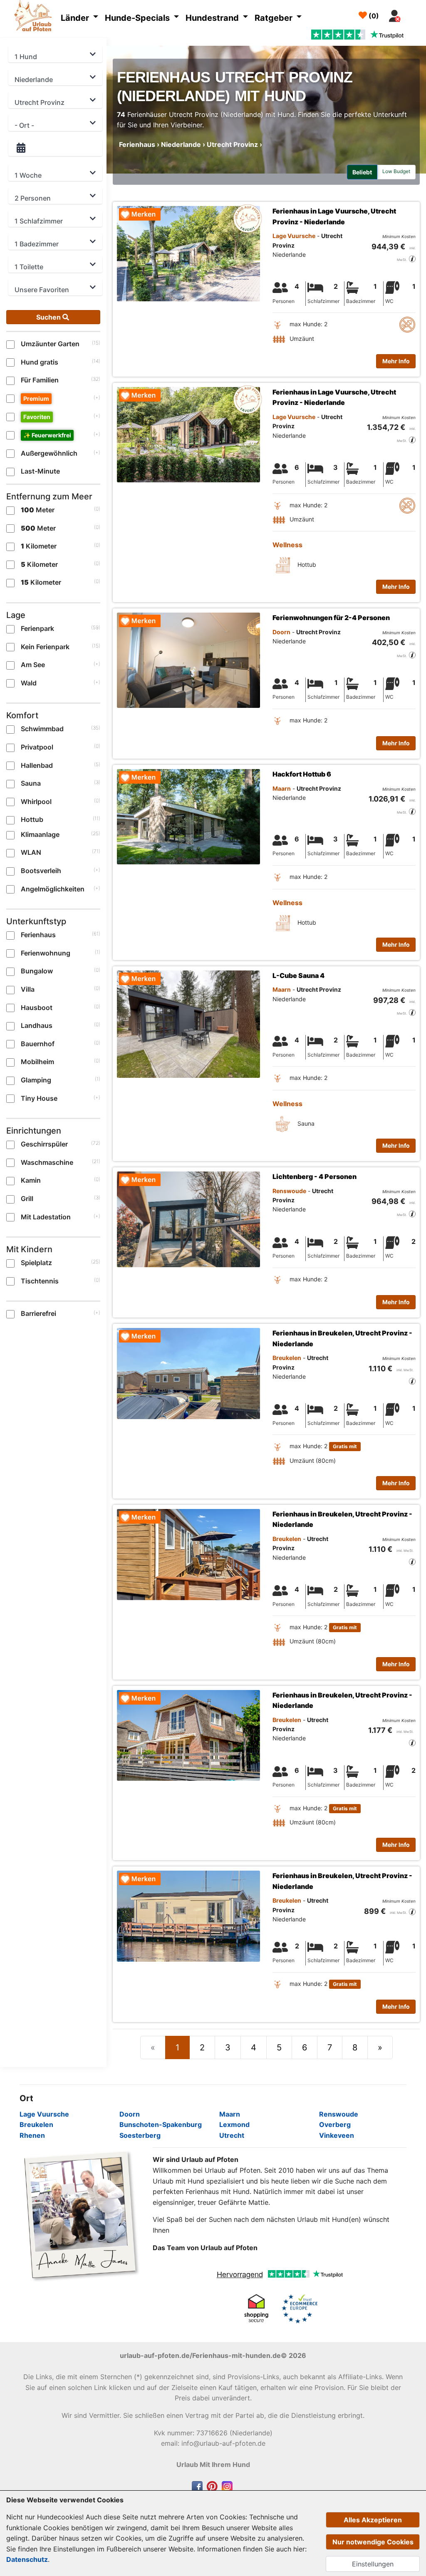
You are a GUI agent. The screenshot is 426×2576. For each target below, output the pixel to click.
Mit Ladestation (46, 1217)
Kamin (31, 1180)
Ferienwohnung (46, 953)
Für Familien (40, 380)
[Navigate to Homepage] (35, 17)
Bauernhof (38, 1044)
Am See (33, 665)
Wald (29, 683)
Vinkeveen (337, 2135)
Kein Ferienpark (45, 647)
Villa (28, 989)
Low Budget (396, 171)
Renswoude (339, 2114)
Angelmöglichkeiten (53, 889)
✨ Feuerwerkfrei (47, 435)
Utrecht (232, 2135)
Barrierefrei (38, 1313)
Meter (38, 510)
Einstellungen (373, 2564)
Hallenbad (37, 765)
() (373, 16)
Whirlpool (36, 802)
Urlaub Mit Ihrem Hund (213, 2464)
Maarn (230, 2114)
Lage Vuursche (44, 2114)
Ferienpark (37, 628)
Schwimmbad (42, 729)
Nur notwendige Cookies (373, 2542)
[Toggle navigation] (414, 14)
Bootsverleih (41, 871)
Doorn (130, 2114)
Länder (76, 18)
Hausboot (37, 1008)
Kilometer (39, 546)
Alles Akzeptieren (373, 2520)
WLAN (31, 852)
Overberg (335, 2124)
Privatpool (37, 747)
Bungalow (37, 971)
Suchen (49, 317)
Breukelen (36, 2124)
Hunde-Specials (138, 18)
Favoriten (37, 417)
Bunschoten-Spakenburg (161, 2124)
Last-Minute (40, 471)
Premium (36, 398)
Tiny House (39, 1098)
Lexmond (234, 2124)
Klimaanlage (40, 834)
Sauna (31, 783)
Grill (27, 1199)
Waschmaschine (47, 1162)
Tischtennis (40, 1281)
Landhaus (37, 1025)
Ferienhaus (38, 935)
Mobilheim (37, 1062)
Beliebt (362, 172)
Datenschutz (27, 2559)
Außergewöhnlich (49, 453)
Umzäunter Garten (50, 344)
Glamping (36, 1080)
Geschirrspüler (44, 1144)
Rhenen (32, 2135)
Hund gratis (40, 362)
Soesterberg (140, 2135)
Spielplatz (36, 1263)
